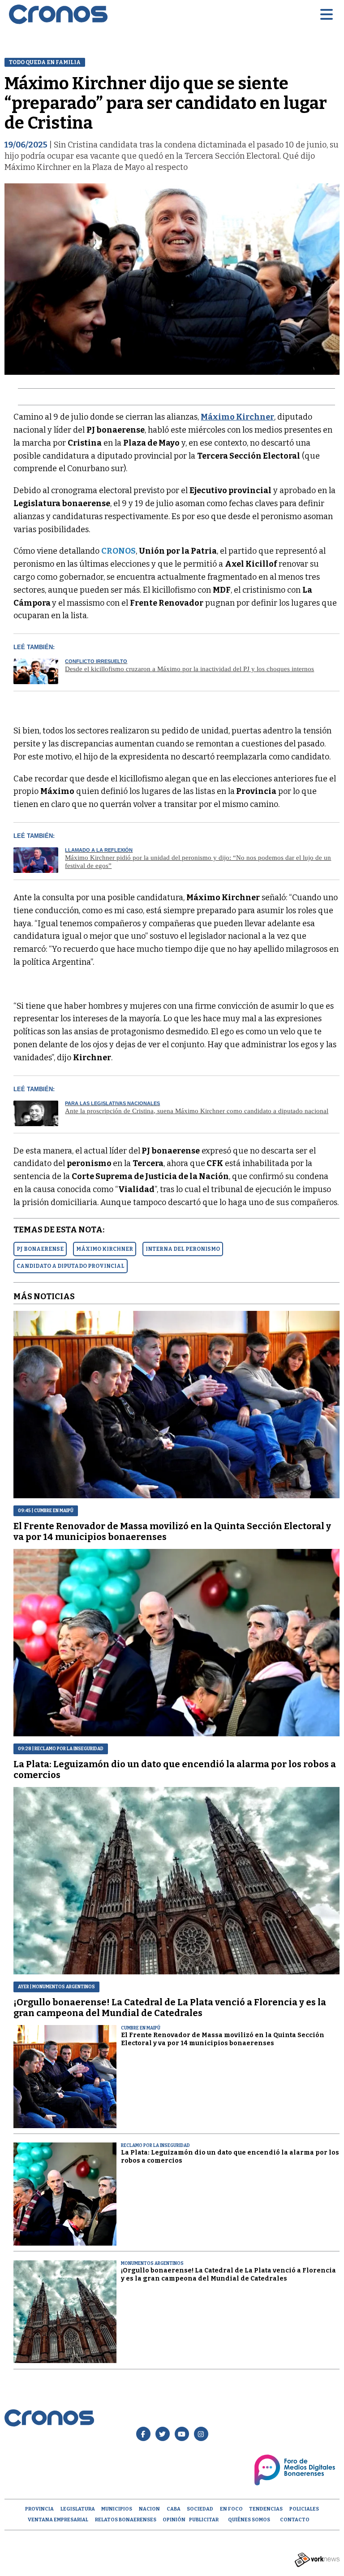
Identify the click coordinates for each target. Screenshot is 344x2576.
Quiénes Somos (249, 2520)
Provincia (39, 2509)
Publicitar (204, 2520)
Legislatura (78, 2509)
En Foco (231, 2509)
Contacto (295, 2520)
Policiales (304, 2509)
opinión (174, 2520)
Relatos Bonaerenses (126, 2520)
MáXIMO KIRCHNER (105, 1249)
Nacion (149, 2509)
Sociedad (200, 2509)
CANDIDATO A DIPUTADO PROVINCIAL (71, 1266)
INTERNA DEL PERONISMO (183, 1249)
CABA (174, 2509)
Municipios (117, 2509)
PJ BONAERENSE (40, 1249)
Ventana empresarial (58, 2520)
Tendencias (266, 2509)
